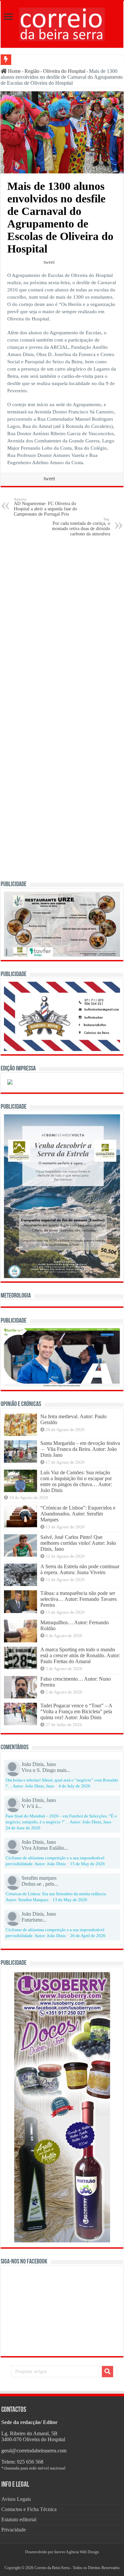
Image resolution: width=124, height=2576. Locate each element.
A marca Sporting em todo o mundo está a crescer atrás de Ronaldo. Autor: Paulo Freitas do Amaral (80, 1655)
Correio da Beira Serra (52, 2568)
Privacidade (14, 2530)
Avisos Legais (16, 2499)
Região (32, 71)
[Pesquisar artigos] (107, 2372)
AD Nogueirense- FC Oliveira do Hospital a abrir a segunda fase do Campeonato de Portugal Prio (45, 507)
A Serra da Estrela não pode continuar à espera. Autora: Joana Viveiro (80, 1569)
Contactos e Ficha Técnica (29, 2509)
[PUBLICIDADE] (62, 924)
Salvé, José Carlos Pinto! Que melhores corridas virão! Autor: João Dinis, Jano (78, 1543)
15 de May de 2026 (87, 1864)
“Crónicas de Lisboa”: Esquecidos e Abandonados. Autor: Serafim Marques (78, 1514)
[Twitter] (62, 2560)
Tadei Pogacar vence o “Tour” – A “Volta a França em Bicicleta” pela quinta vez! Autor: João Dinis (76, 1711)
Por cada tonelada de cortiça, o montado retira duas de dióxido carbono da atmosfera (81, 527)
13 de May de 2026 (70, 1900)
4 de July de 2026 (74, 1786)
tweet (49, 262)
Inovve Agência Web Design (77, 2552)
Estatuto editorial (19, 2519)
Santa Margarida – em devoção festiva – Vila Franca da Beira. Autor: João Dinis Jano (80, 1449)
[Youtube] (65, 2560)
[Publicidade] (62, 1357)
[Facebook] (60, 2560)
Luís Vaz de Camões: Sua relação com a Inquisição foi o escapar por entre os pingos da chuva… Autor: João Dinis (76, 1481)
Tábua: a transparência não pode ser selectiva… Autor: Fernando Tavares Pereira (79, 1599)
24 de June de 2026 (23, 1828)
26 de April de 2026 (88, 1936)
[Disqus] (62, 626)
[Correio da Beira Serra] (62, 23)
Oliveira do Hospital (64, 71)
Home (14, 71)
